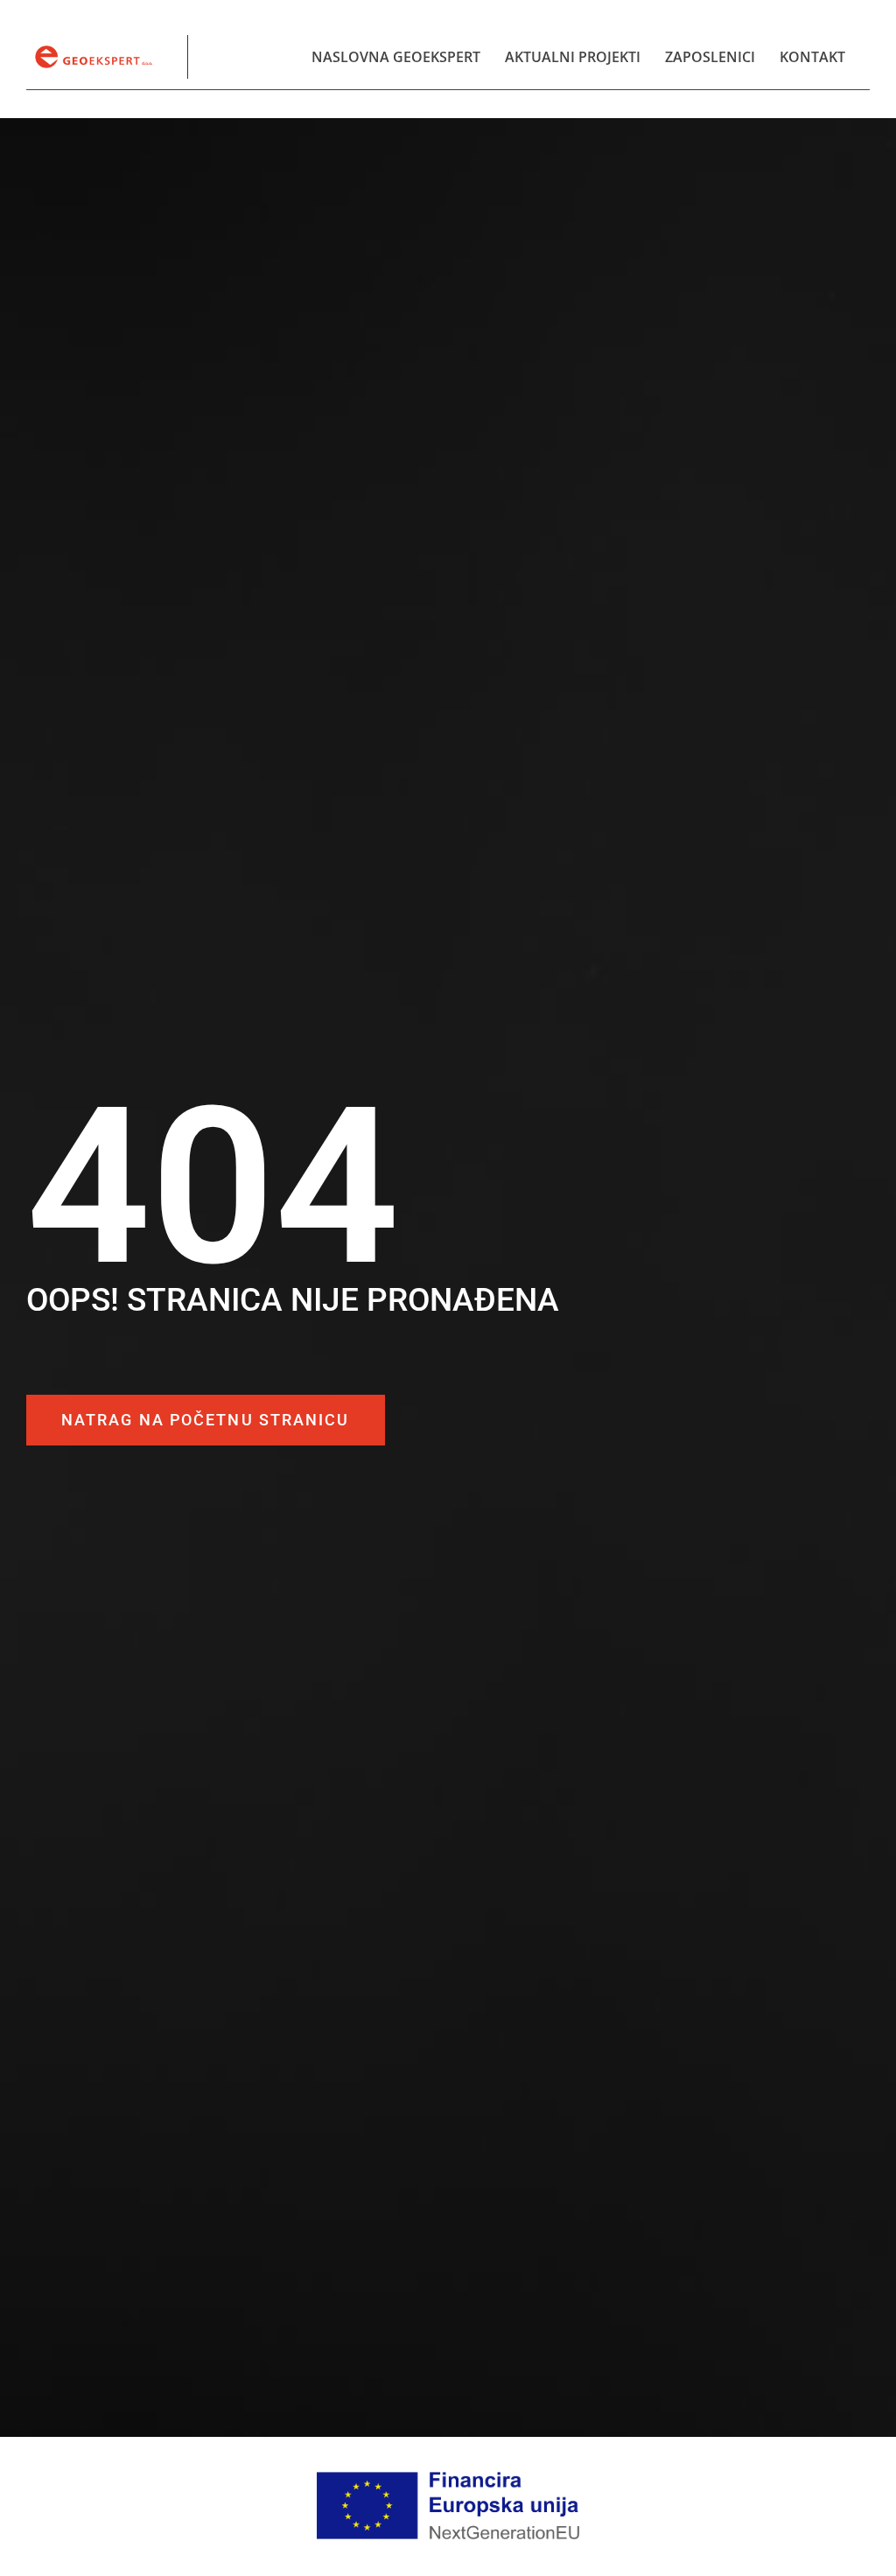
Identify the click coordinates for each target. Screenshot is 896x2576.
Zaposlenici (710, 57)
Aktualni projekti (573, 57)
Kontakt (812, 57)
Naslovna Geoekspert (396, 57)
